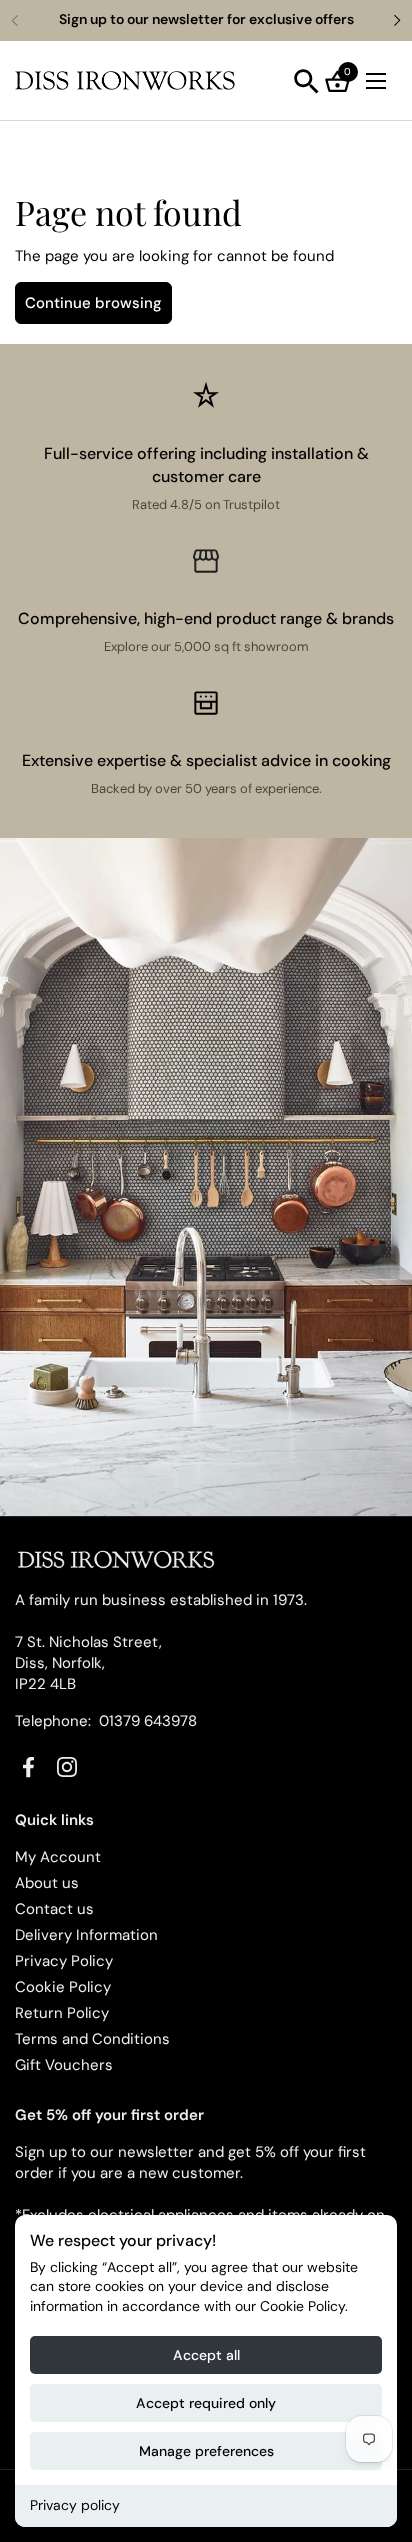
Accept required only (206, 2403)
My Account (58, 1857)
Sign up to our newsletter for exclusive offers (206, 19)
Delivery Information (86, 1935)
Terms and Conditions (92, 2039)
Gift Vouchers (64, 2065)
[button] (306, 81)
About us (47, 1883)
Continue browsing (93, 303)
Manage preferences (206, 2451)
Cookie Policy (63, 1987)
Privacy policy (75, 2505)
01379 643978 (148, 1721)
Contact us (54, 1909)
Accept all (206, 2355)
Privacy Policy (64, 1961)
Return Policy (62, 2013)
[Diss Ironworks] (125, 81)
